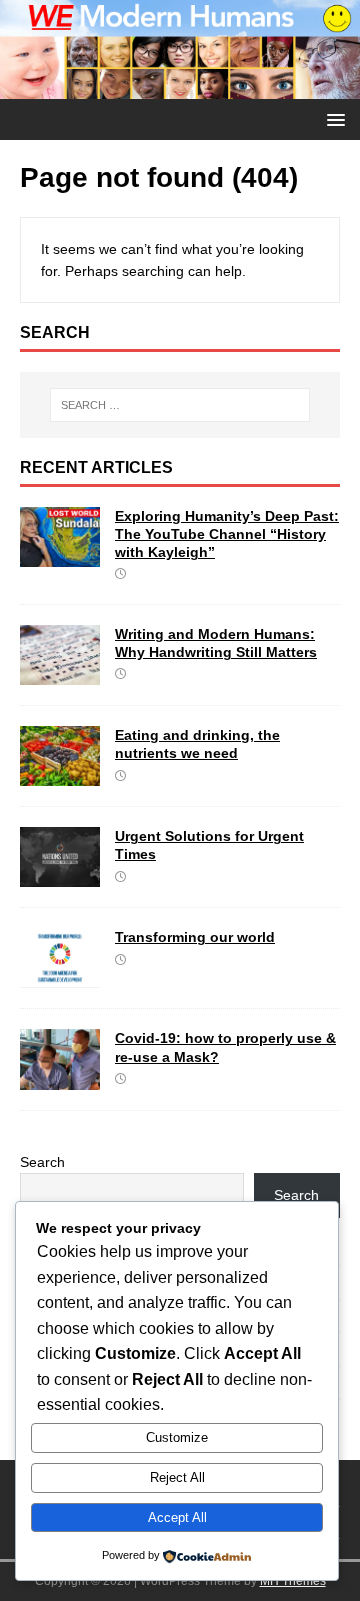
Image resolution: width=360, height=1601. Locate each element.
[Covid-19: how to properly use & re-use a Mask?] (60, 1078)
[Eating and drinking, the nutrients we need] (60, 775)
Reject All (177, 1477)
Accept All (177, 1517)
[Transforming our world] (60, 977)
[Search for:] (180, 405)
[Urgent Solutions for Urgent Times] (60, 876)
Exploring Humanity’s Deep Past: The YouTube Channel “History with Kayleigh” (227, 534)
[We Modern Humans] (180, 88)
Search (42, 1162)
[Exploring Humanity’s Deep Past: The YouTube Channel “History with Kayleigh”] (60, 556)
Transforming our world (195, 937)
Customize (177, 1437)
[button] (332, 118)
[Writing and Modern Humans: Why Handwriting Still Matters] (60, 674)
